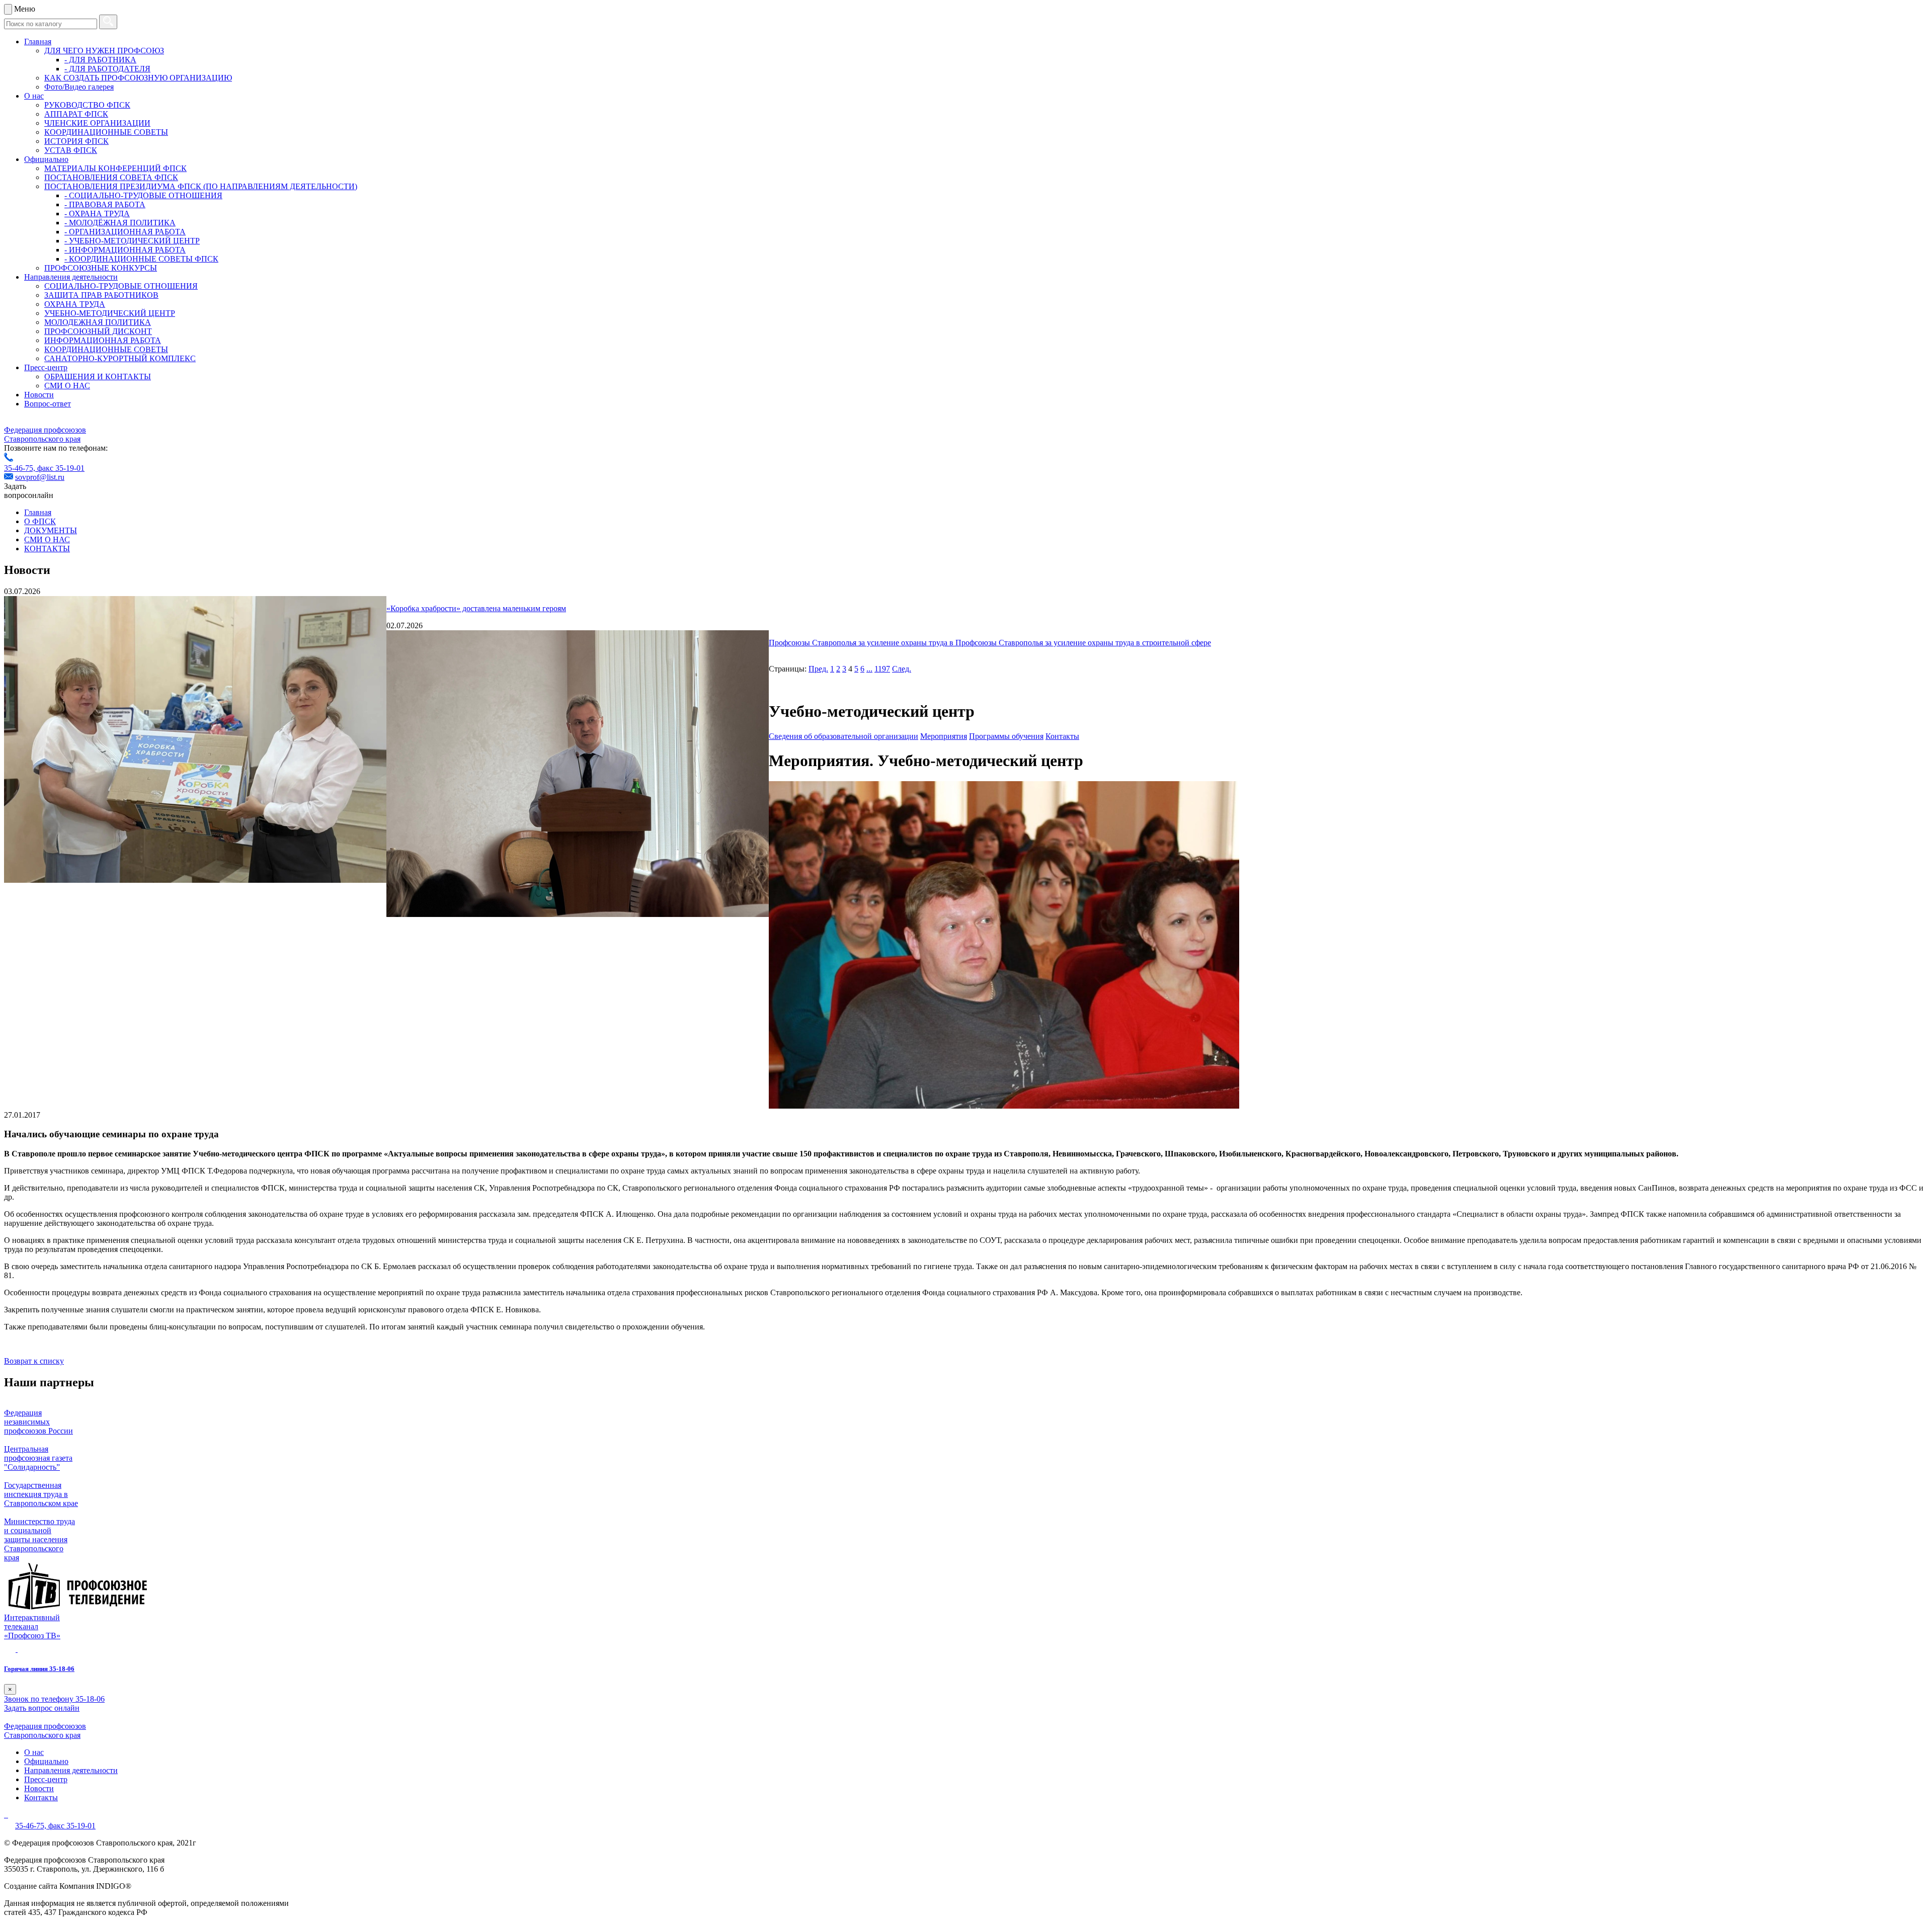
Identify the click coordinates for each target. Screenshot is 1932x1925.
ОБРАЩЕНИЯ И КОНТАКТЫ (98, 376)
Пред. (818, 669)
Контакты (1062, 736)
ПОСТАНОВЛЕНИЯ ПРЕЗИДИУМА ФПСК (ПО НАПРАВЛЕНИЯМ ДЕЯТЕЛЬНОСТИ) (201, 186)
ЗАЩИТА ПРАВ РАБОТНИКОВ (101, 295)
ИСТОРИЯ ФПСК (76, 141)
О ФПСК (40, 521)
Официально (46, 159)
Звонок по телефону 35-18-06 (54, 1699)
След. (902, 669)
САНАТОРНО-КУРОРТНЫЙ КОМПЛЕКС (120, 358)
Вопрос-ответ (48, 404)
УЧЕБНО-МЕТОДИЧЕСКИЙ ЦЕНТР (110, 313)
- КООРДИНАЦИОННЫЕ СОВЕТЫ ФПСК (141, 259)
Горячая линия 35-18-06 (39, 1669)
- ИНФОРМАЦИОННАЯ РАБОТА (125, 250)
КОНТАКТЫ (47, 549)
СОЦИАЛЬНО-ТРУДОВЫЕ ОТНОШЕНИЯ (121, 286)
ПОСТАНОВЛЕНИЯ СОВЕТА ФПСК (111, 177)
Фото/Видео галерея (79, 87)
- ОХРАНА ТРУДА (97, 214)
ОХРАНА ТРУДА (75, 304)
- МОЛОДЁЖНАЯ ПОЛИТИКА (120, 223)
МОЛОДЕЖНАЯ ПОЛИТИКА (98, 322)
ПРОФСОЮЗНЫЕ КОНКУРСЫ (101, 268)
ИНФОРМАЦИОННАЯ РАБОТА (103, 340)
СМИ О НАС (67, 386)
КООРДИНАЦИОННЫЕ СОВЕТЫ (106, 132)
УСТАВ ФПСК (71, 150)
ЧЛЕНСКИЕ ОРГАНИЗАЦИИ (97, 123)
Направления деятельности (71, 277)
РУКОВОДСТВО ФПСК (87, 105)
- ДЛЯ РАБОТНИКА (100, 60)
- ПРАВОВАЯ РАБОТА (105, 204)
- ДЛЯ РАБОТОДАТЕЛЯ (107, 69)
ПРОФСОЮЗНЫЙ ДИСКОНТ (98, 331)
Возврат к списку (34, 1361)
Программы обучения (1006, 736)
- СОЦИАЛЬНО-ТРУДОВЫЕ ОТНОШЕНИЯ (143, 195)
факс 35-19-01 (61, 468)
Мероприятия (944, 736)
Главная (38, 41)
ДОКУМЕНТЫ (51, 530)
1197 (882, 669)
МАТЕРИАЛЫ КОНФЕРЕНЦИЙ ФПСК (115, 168)
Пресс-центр (46, 367)
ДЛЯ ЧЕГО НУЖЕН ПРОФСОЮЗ (104, 51)
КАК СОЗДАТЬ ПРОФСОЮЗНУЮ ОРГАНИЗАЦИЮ (138, 78)
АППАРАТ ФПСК (76, 114)
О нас (34, 96)
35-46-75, (21, 468)
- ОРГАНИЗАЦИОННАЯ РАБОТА (125, 232)
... (869, 669)
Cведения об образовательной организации (843, 736)
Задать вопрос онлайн (42, 1708)
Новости (39, 395)
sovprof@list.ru (40, 477)
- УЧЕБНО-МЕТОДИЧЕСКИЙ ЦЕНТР (132, 241)
